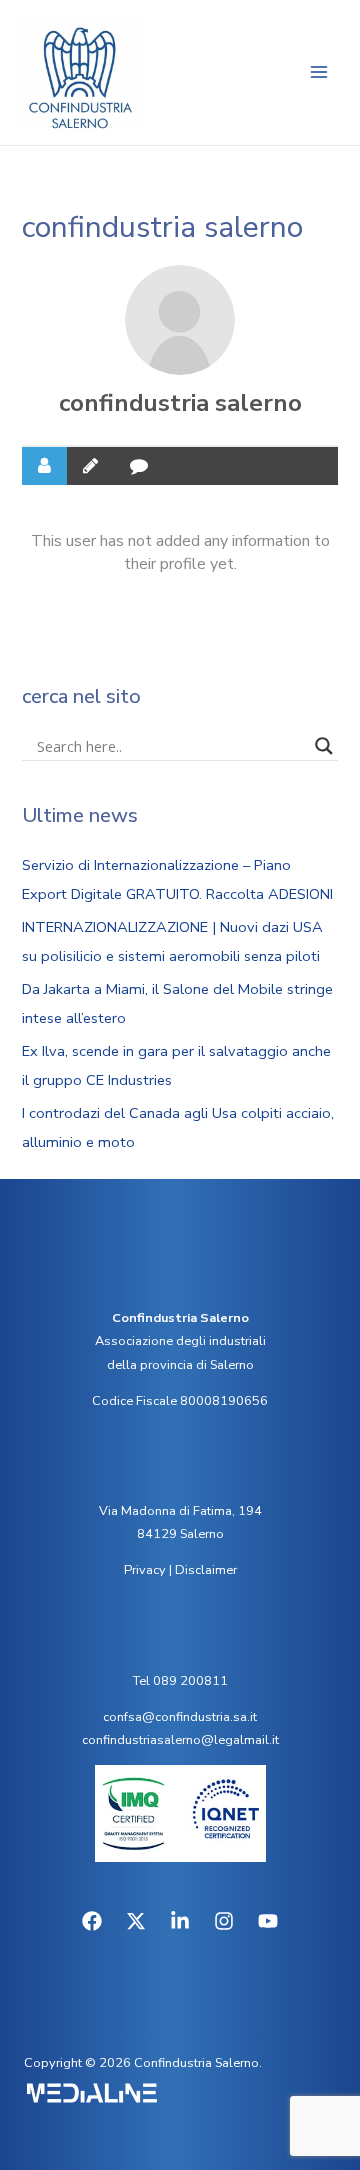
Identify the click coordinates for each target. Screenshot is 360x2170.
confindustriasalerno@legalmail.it (180, 1740)
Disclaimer (206, 1570)
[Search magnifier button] (324, 746)
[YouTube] (268, 1921)
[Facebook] (92, 1921)
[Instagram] (224, 1921)
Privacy (145, 1570)
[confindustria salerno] (180, 320)
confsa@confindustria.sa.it (180, 1717)
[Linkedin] (180, 1921)
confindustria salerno (180, 403)
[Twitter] (136, 1921)
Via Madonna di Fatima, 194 (180, 1511)
